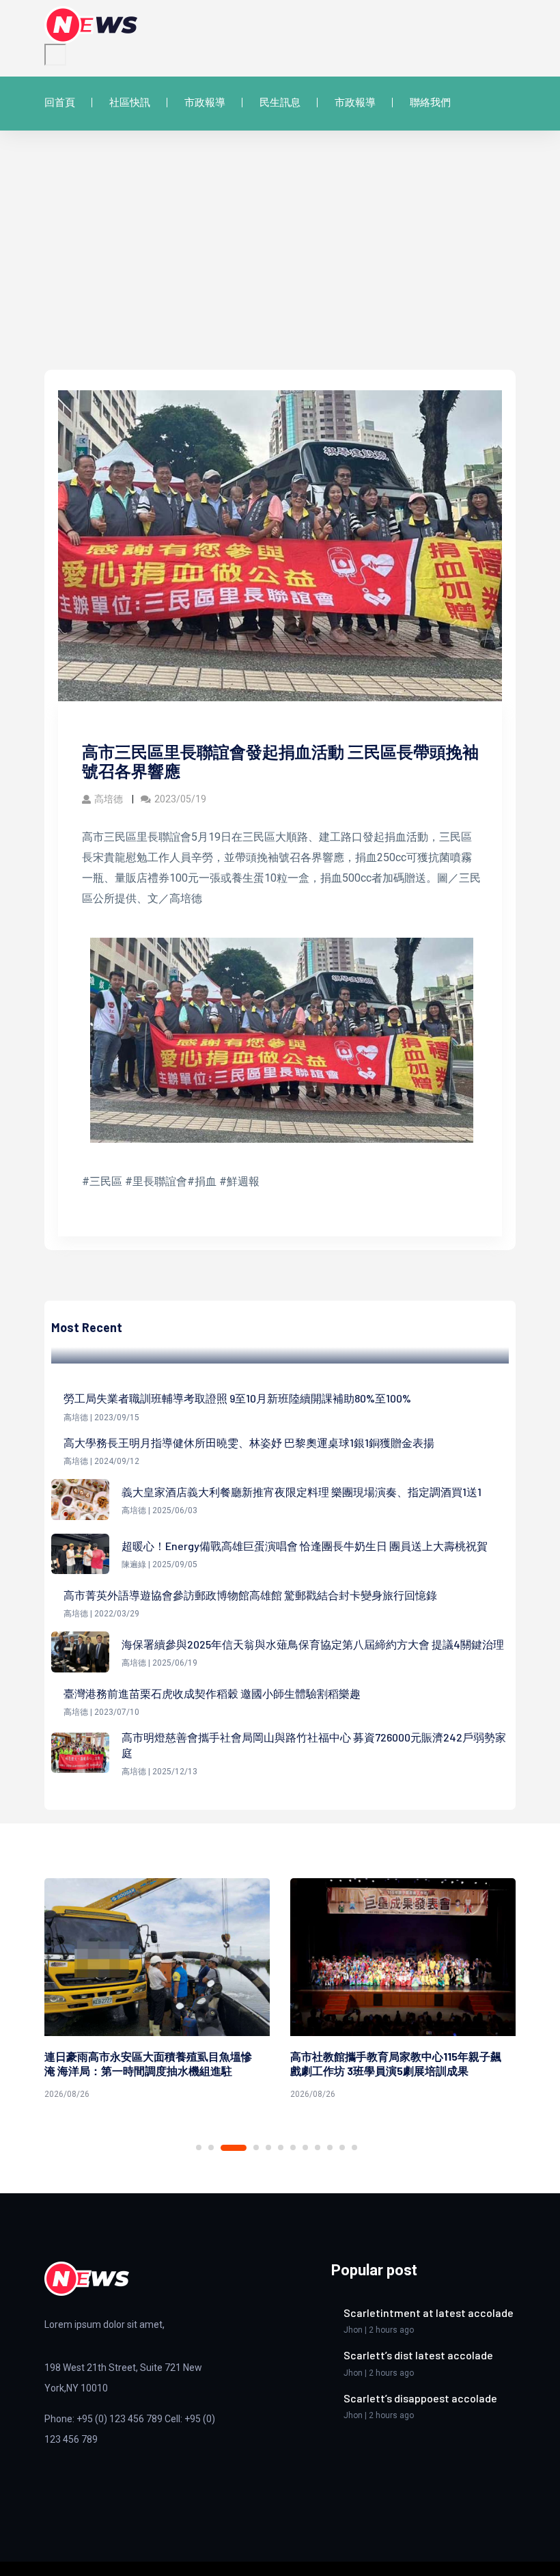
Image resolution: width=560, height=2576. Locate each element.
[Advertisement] (280, 267)
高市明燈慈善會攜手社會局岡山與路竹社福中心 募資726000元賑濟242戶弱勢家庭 (314, 1745)
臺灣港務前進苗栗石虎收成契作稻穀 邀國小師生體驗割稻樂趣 (212, 1693)
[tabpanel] (157, 1991)
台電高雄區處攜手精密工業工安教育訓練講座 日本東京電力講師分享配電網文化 (394, 2063)
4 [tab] (246, 2148)
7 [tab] (293, 2147)
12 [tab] (354, 2147)
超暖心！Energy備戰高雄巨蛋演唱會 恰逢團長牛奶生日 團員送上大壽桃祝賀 (305, 1546)
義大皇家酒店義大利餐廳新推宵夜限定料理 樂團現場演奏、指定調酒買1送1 (302, 1492)
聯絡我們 (430, 103)
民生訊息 (280, 103)
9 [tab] (318, 2147)
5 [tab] (268, 2147)
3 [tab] (223, 2147)
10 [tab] (330, 2147)
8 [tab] (305, 2147)
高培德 (110, 799)
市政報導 (205, 103)
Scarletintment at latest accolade (429, 2313)
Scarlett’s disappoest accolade (420, 2398)
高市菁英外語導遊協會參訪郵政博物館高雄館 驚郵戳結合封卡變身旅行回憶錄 (250, 1595)
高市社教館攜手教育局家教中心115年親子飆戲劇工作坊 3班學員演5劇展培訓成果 (150, 2063)
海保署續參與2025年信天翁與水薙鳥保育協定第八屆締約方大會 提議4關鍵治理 (313, 1644)
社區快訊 (130, 103)
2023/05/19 (180, 799)
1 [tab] (199, 2147)
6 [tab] (281, 2147)
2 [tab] (211, 2147)
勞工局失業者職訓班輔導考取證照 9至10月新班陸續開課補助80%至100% (237, 1398)
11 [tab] (342, 2147)
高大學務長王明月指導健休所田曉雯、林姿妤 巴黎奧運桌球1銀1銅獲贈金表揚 (249, 1442)
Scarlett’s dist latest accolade (418, 2355)
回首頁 (60, 103)
